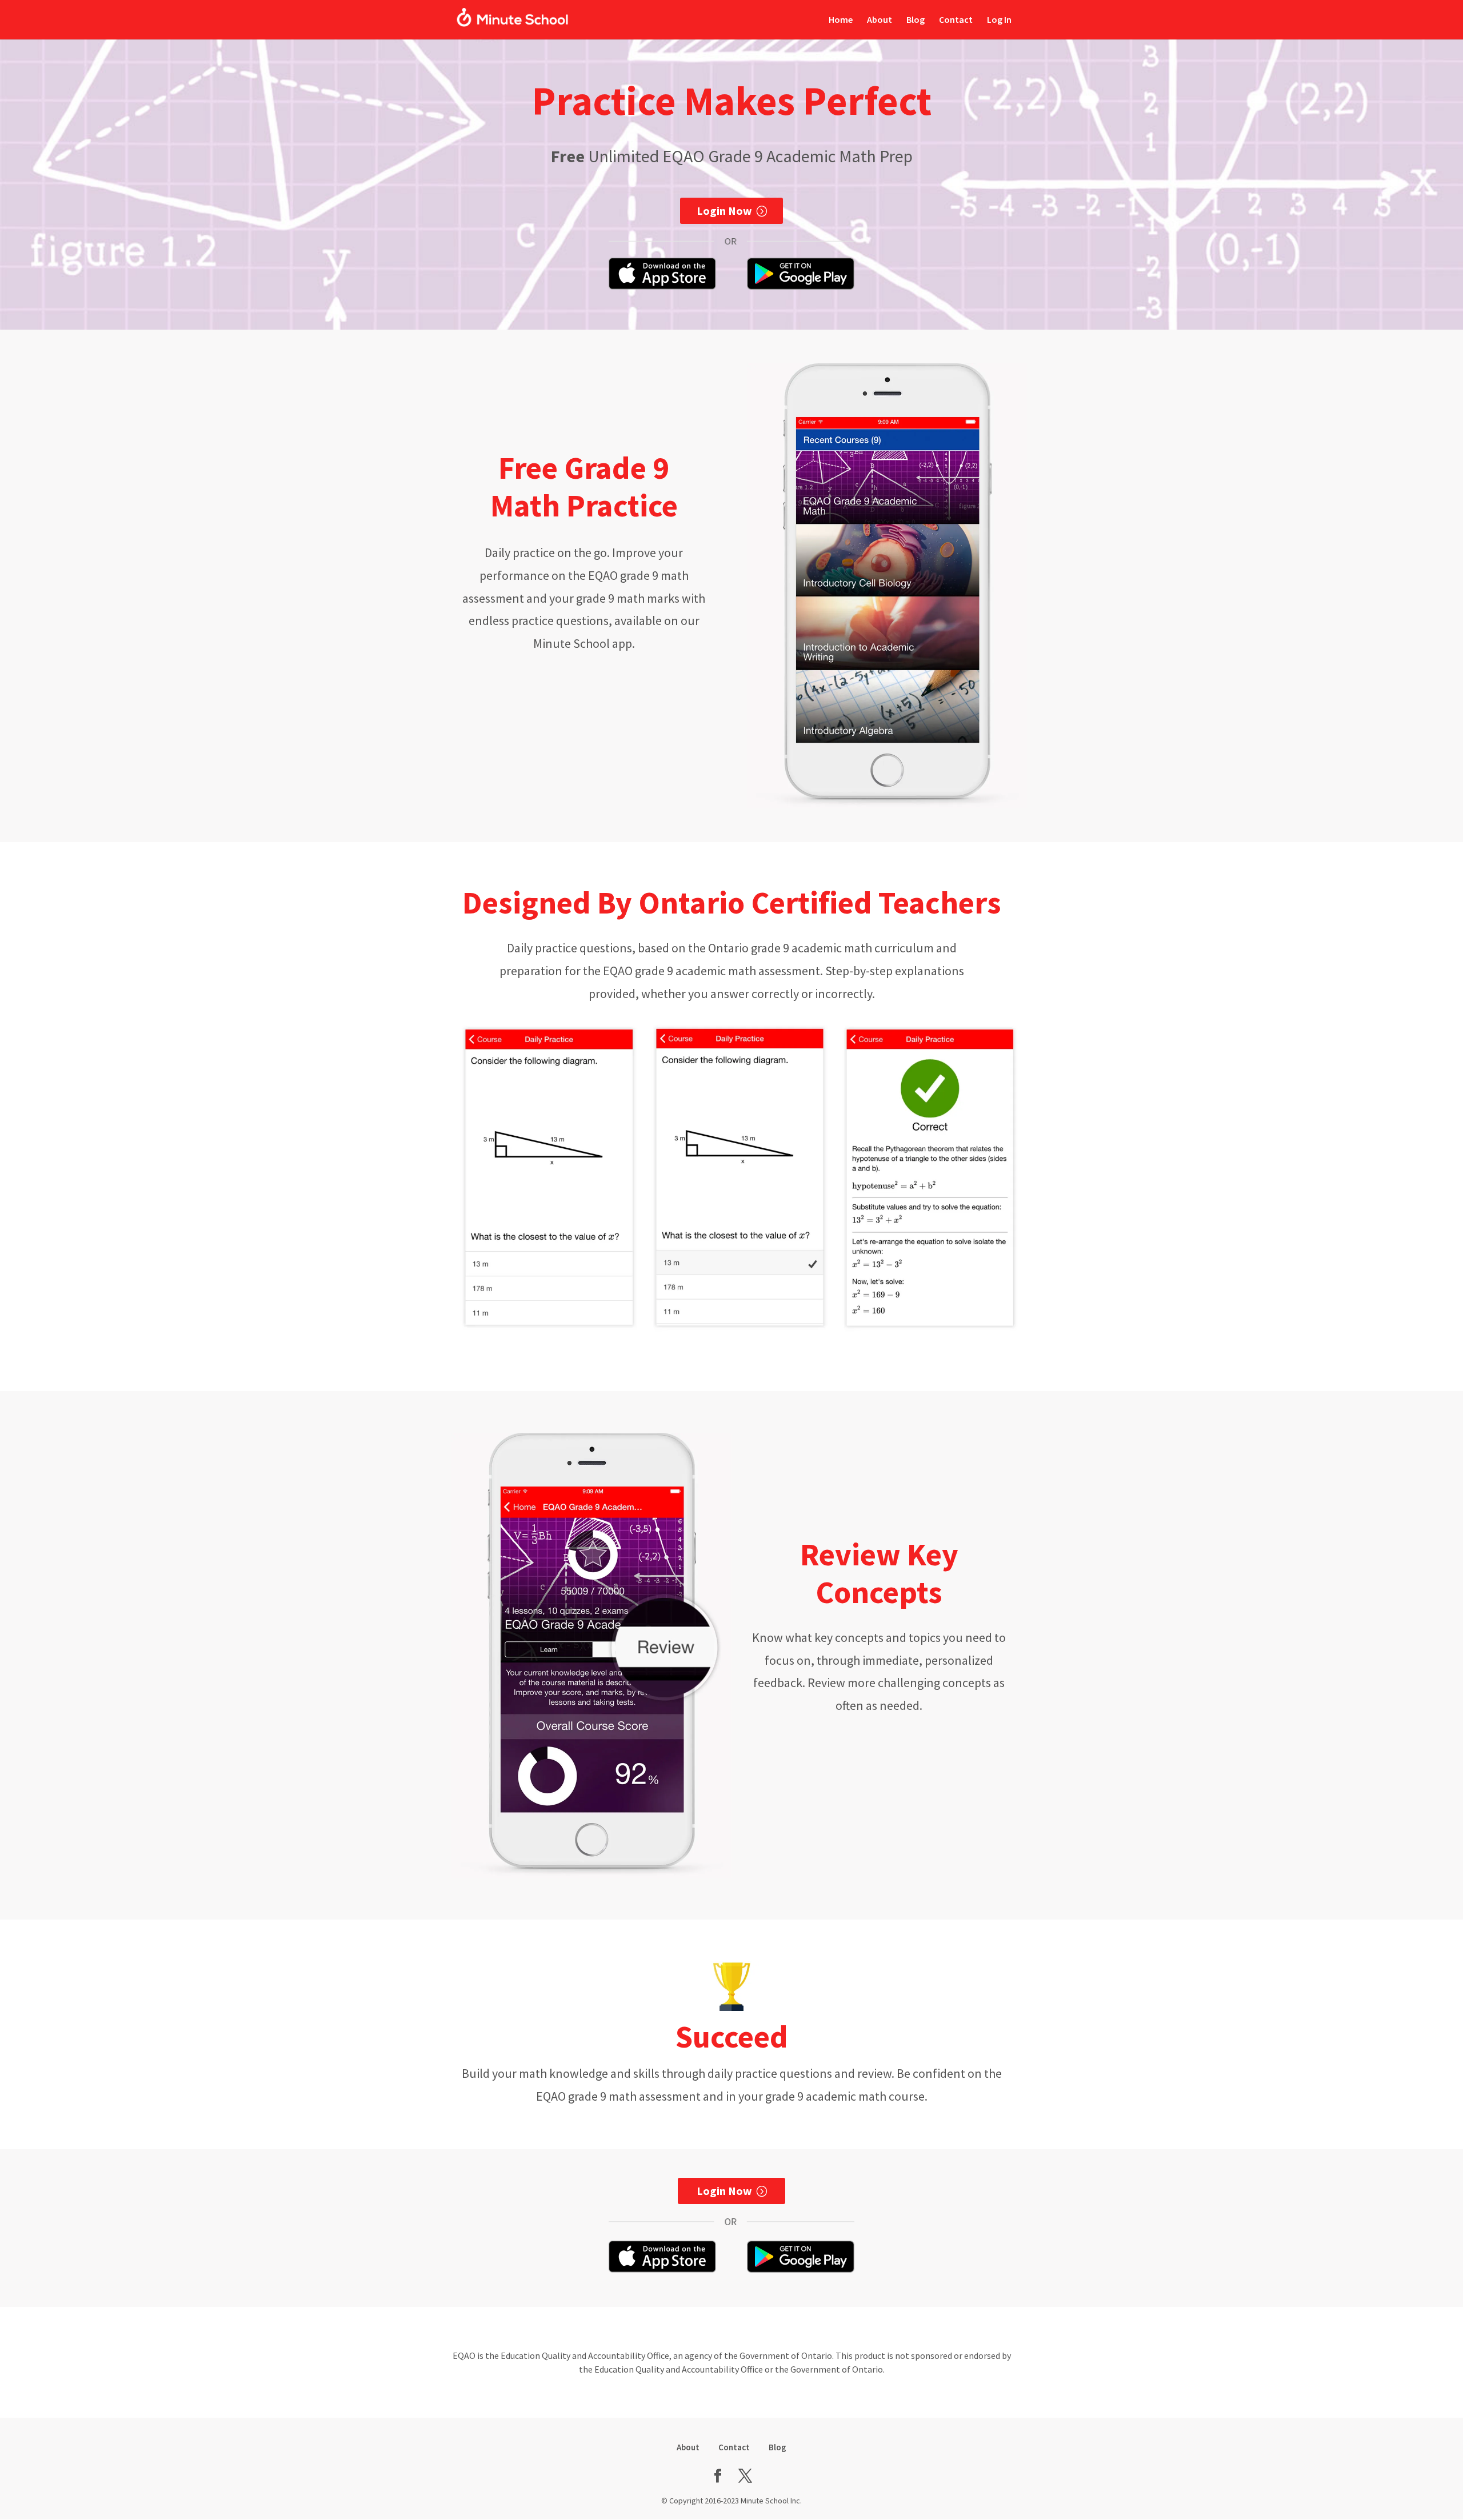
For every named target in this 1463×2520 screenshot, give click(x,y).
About (880, 20)
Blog (916, 20)
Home (841, 20)
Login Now (724, 211)
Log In (999, 20)
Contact (956, 20)
